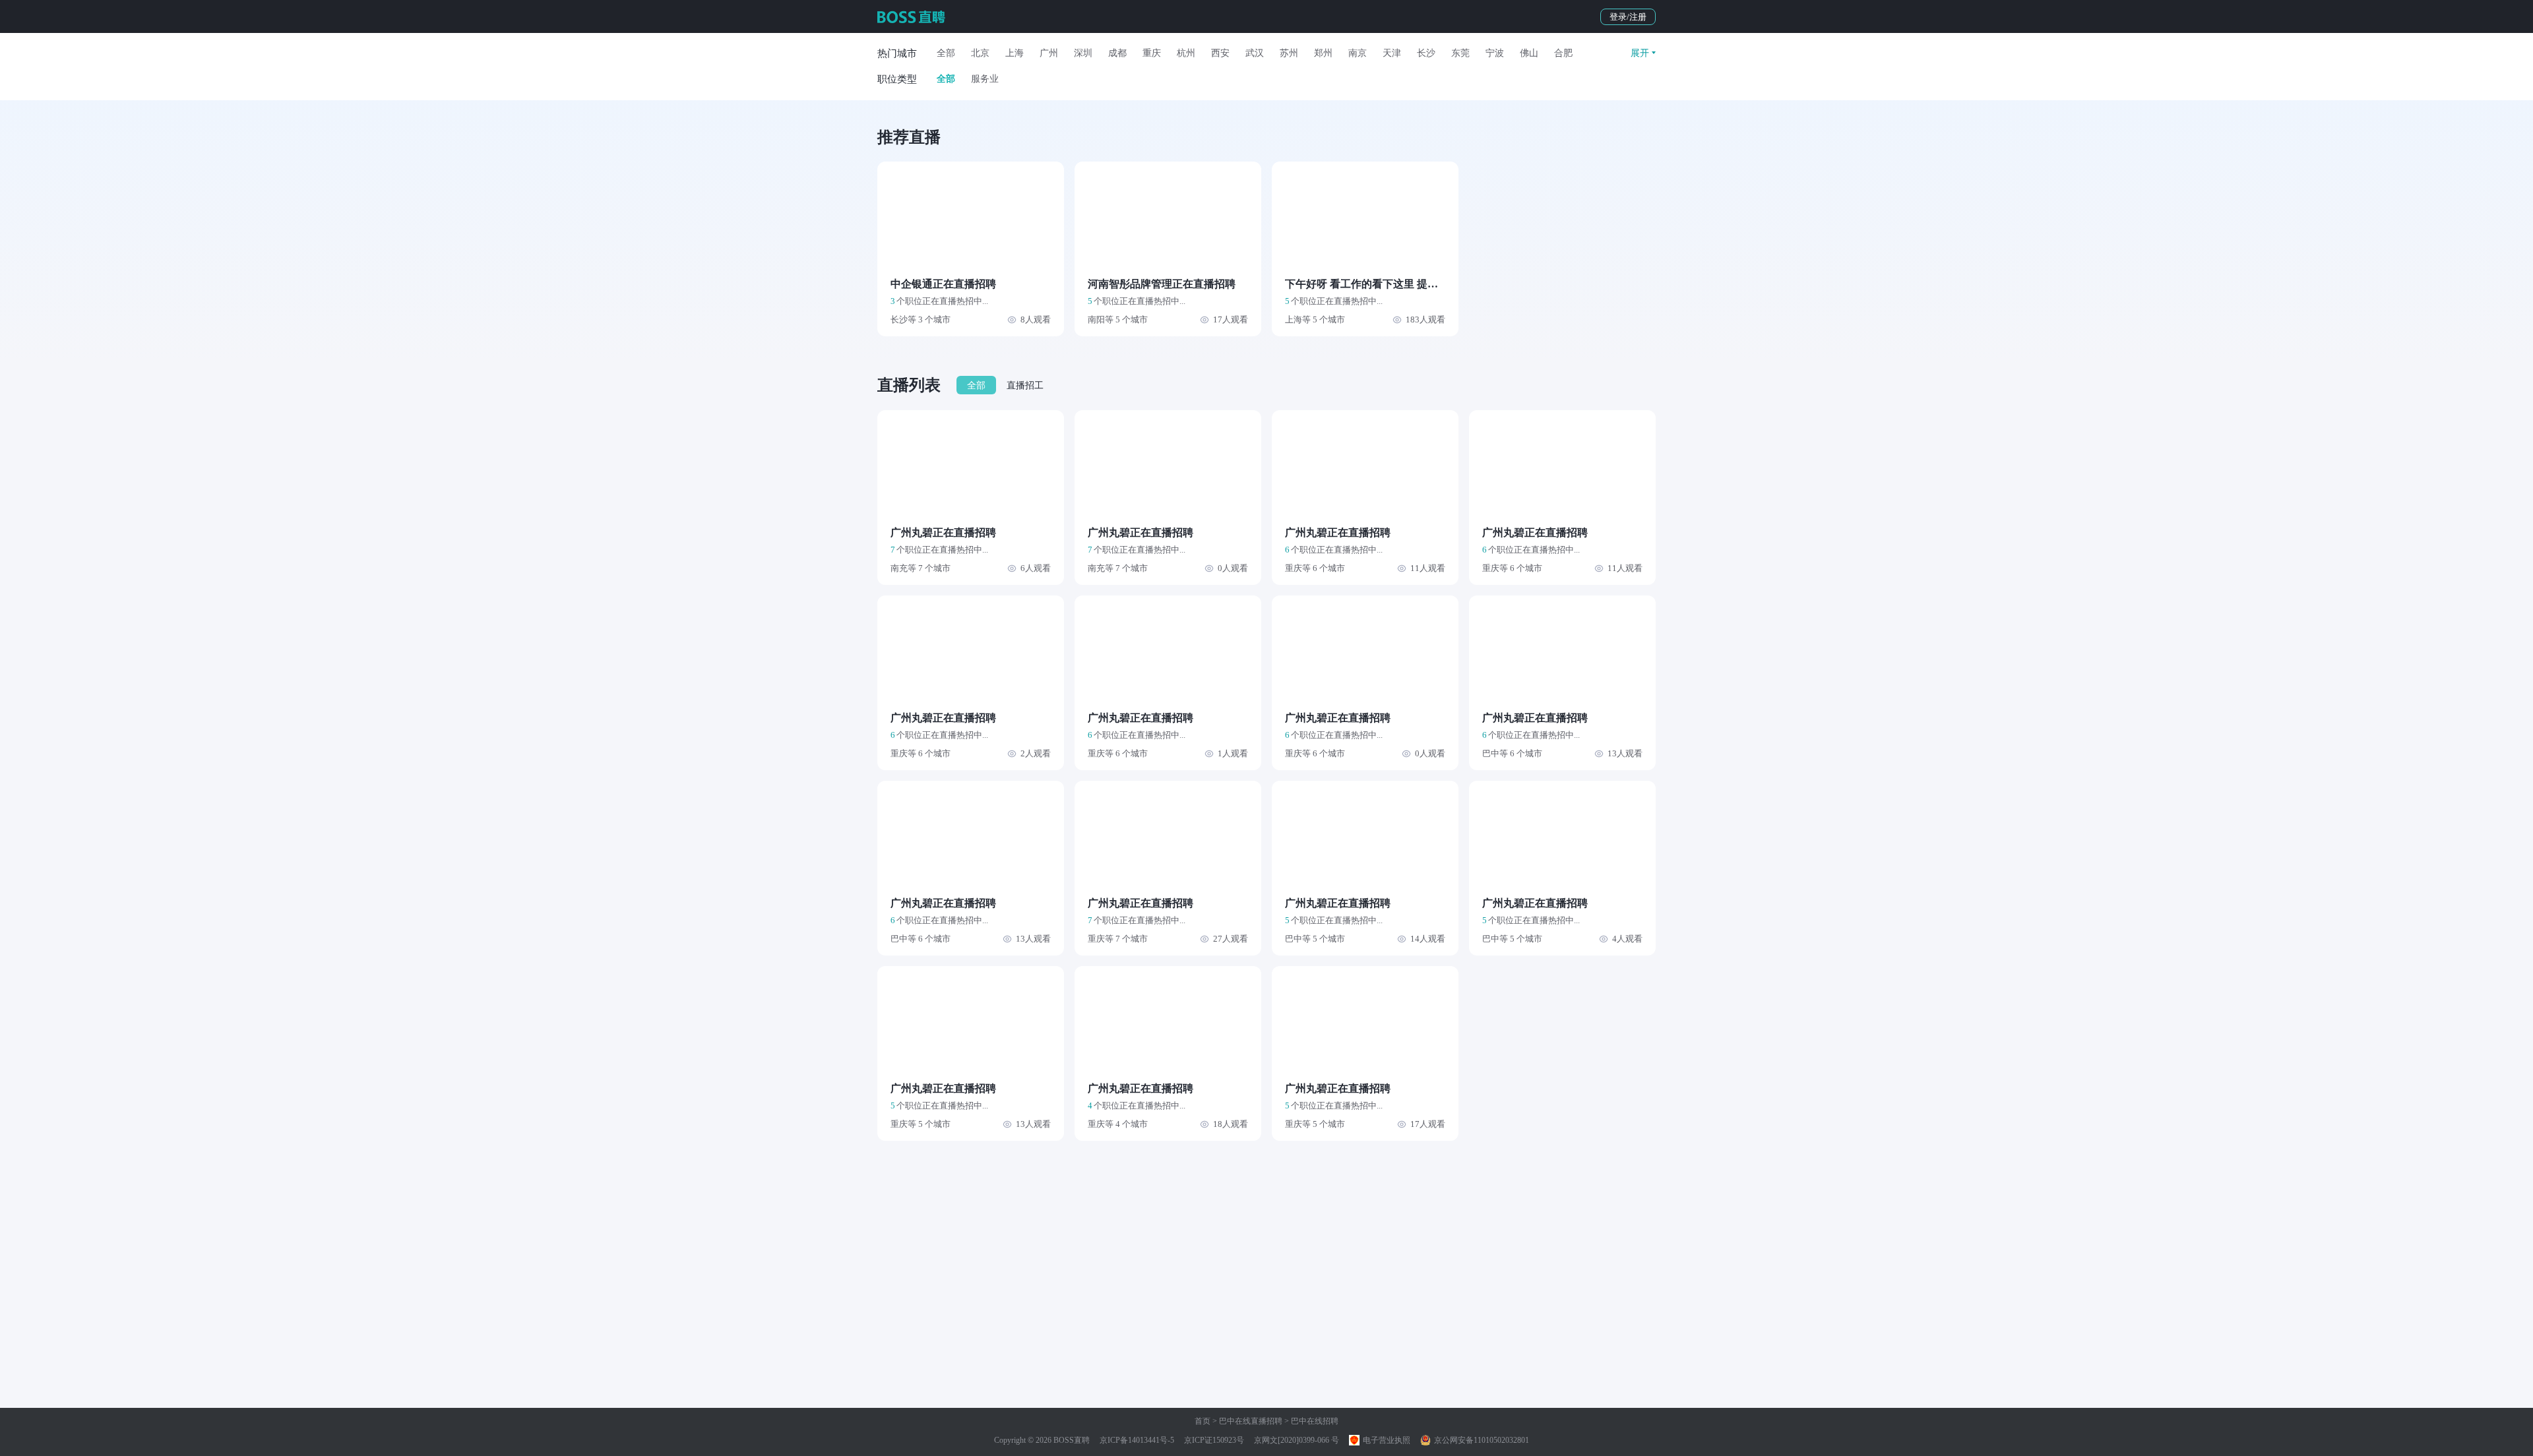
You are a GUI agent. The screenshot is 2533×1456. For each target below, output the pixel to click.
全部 (946, 53)
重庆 (1152, 53)
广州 (1049, 53)
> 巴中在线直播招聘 (1246, 1421)
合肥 (1563, 53)
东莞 (1460, 53)
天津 (1392, 53)
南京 (1358, 53)
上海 (1015, 53)
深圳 (1083, 53)
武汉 (1255, 53)
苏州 (1289, 53)
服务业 (985, 79)
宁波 (1495, 53)
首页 (1203, 1421)
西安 (1220, 53)
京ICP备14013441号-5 (1137, 1440)
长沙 (1426, 53)
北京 (980, 53)
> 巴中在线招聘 (1310, 1421)
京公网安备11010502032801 (1481, 1440)
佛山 (1529, 53)
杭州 (1186, 53)
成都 (1117, 53)
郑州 (1323, 53)
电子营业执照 (1386, 1440)
